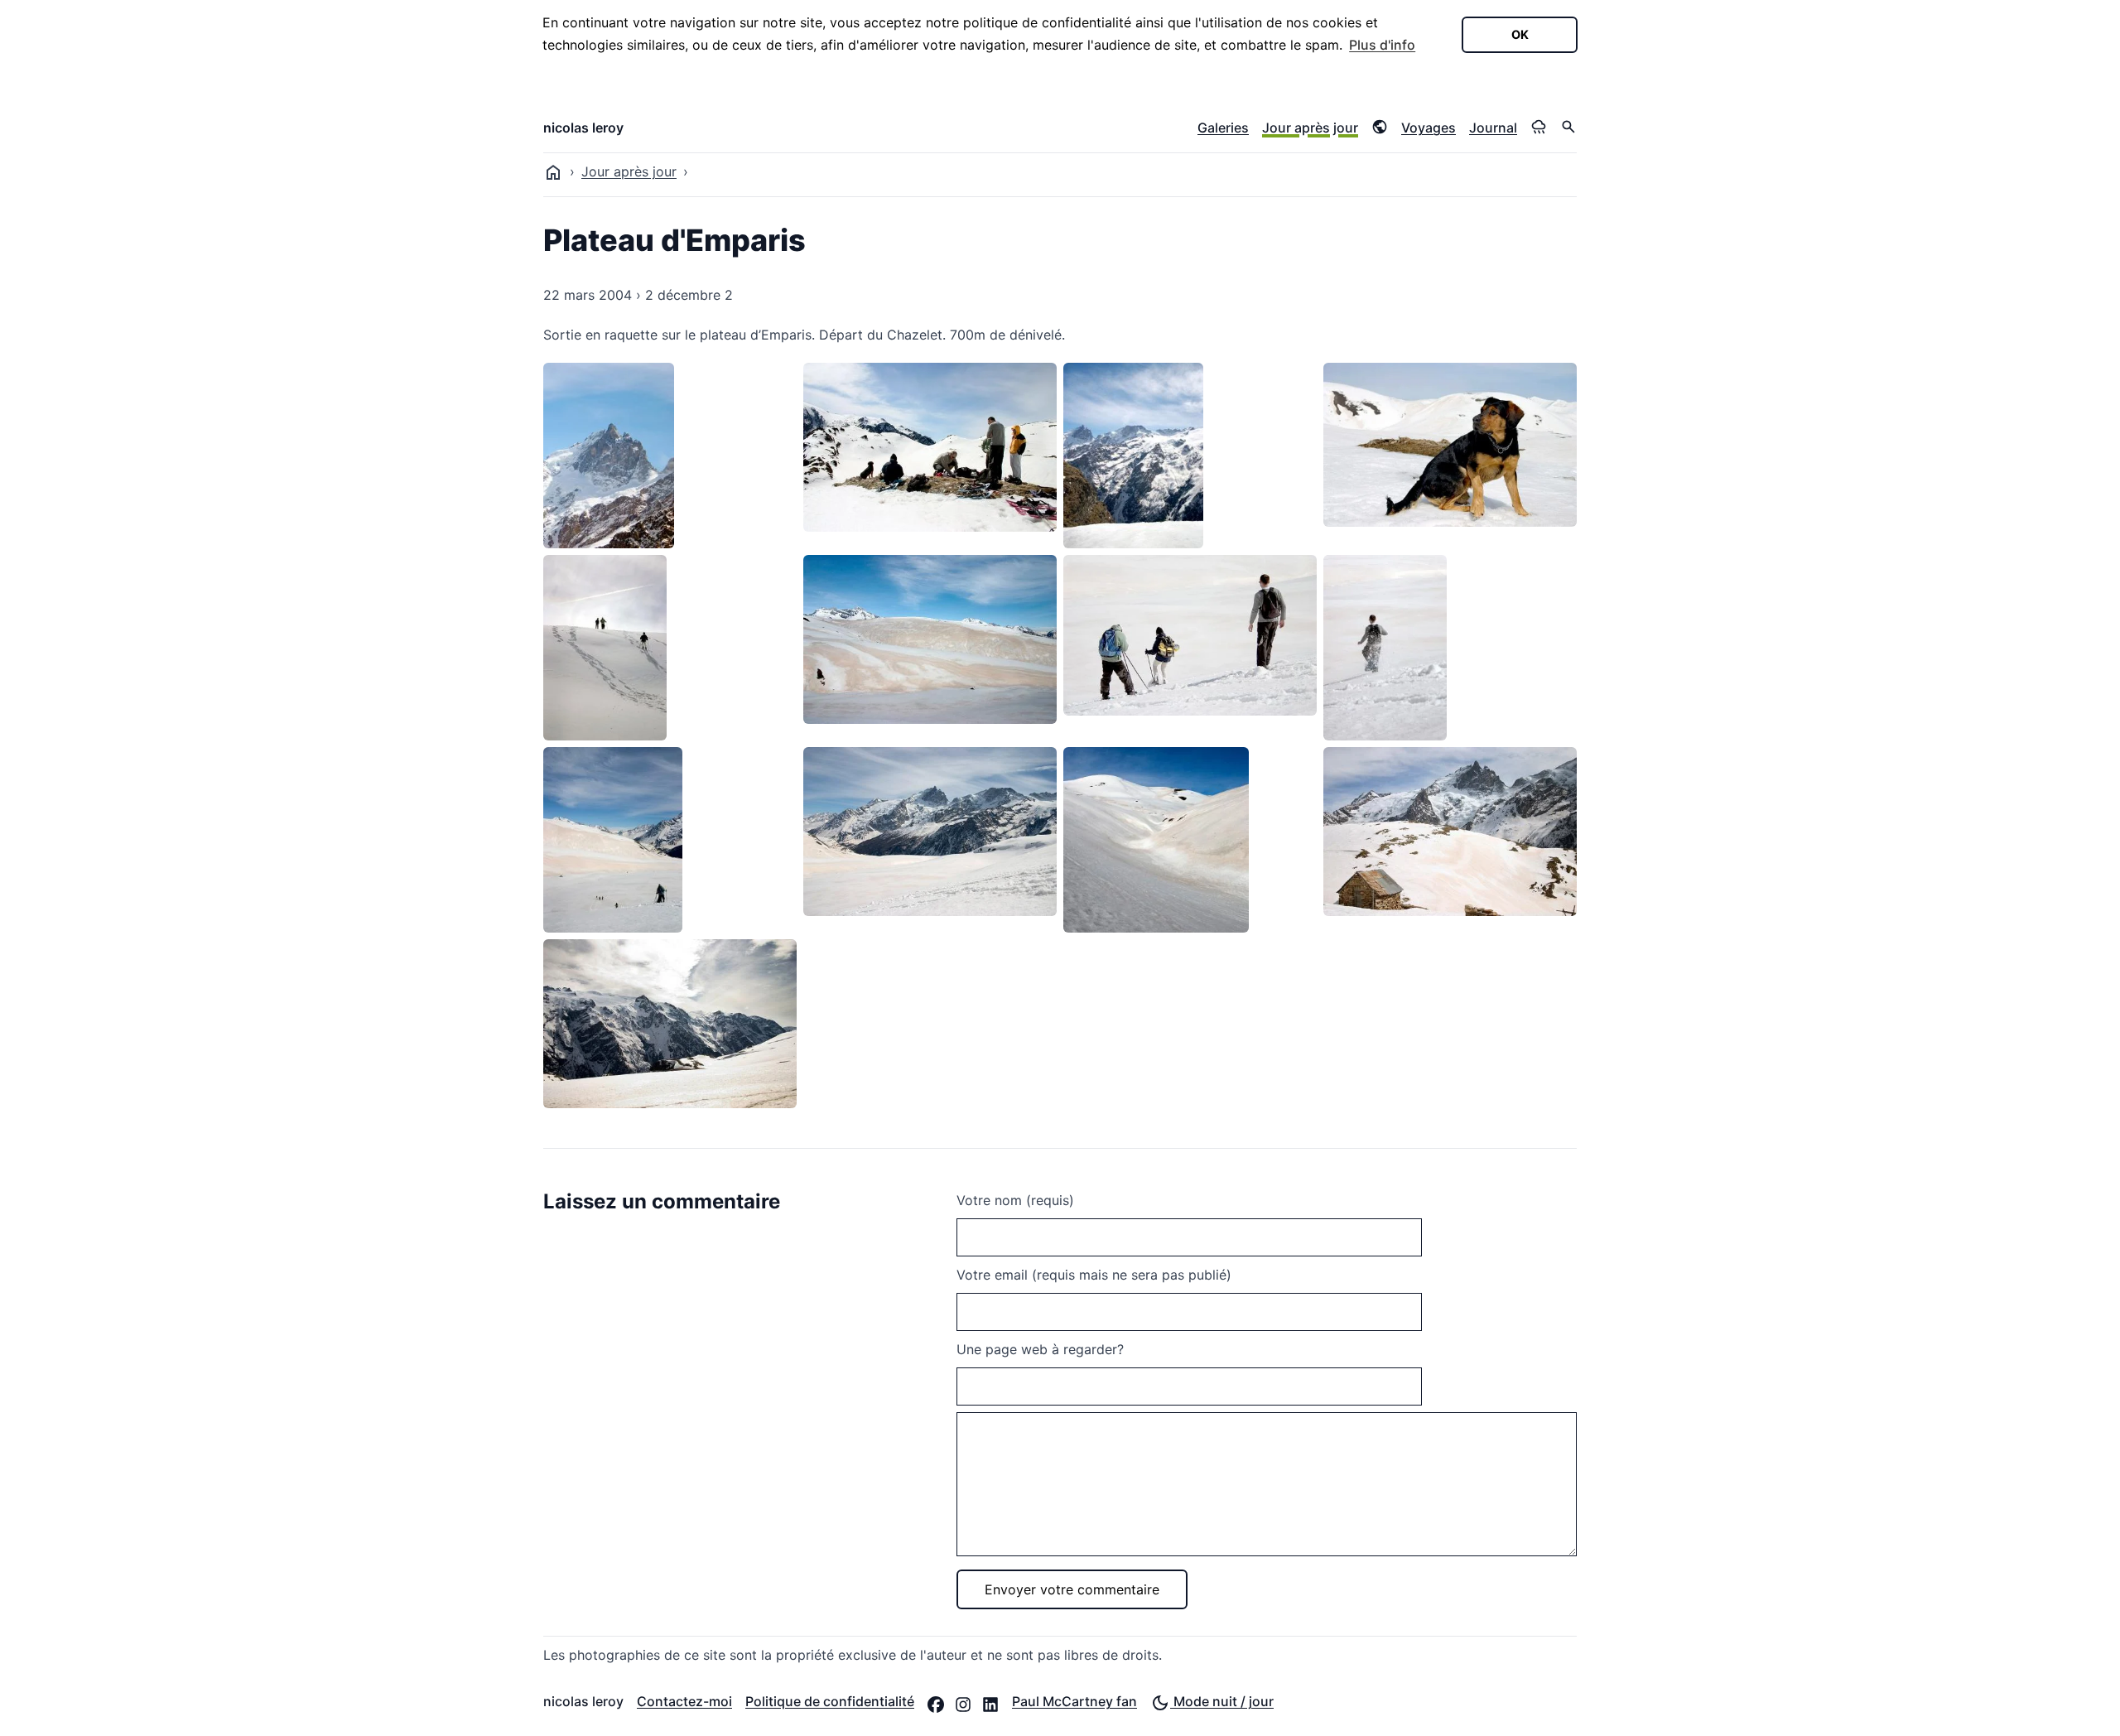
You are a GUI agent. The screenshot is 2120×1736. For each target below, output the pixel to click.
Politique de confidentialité (830, 1701)
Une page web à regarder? (1040, 1349)
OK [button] (1520, 34)
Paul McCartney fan (1074, 1701)
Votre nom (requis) (1015, 1200)
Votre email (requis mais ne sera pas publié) (1094, 1275)
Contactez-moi (684, 1701)
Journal (1493, 128)
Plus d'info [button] (1382, 45)
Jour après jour (1310, 128)
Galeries (1223, 128)
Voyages (1429, 128)
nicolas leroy (583, 128)
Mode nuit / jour (1222, 1701)
